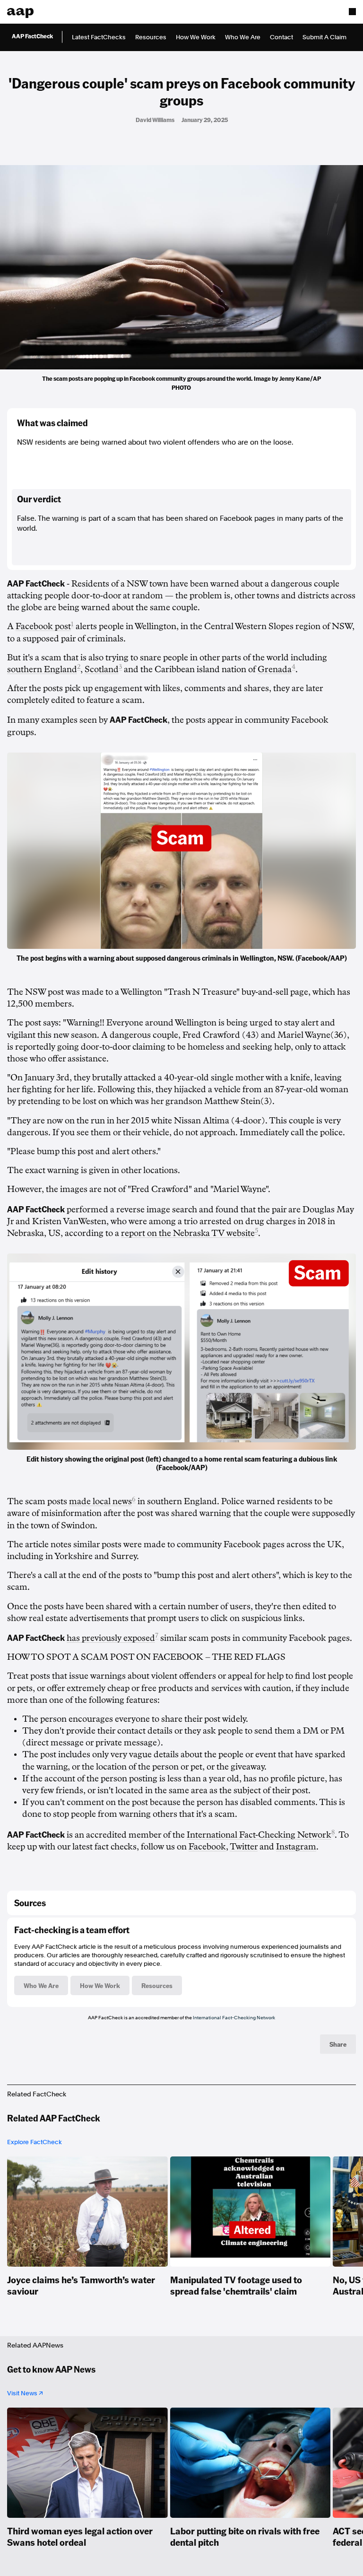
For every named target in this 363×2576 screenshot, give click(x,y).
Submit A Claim (324, 37)
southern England (42, 669)
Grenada (275, 669)
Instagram (296, 1847)
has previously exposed (111, 1638)
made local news (100, 1501)
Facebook (207, 1847)
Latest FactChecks (99, 37)
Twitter (244, 1847)
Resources (151, 37)
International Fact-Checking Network (259, 1835)
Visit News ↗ (25, 2393)
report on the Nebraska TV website (188, 1233)
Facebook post (43, 626)
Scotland (102, 669)
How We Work (196, 37)
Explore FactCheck (35, 2142)
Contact (281, 37)
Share (338, 2044)
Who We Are (243, 37)
